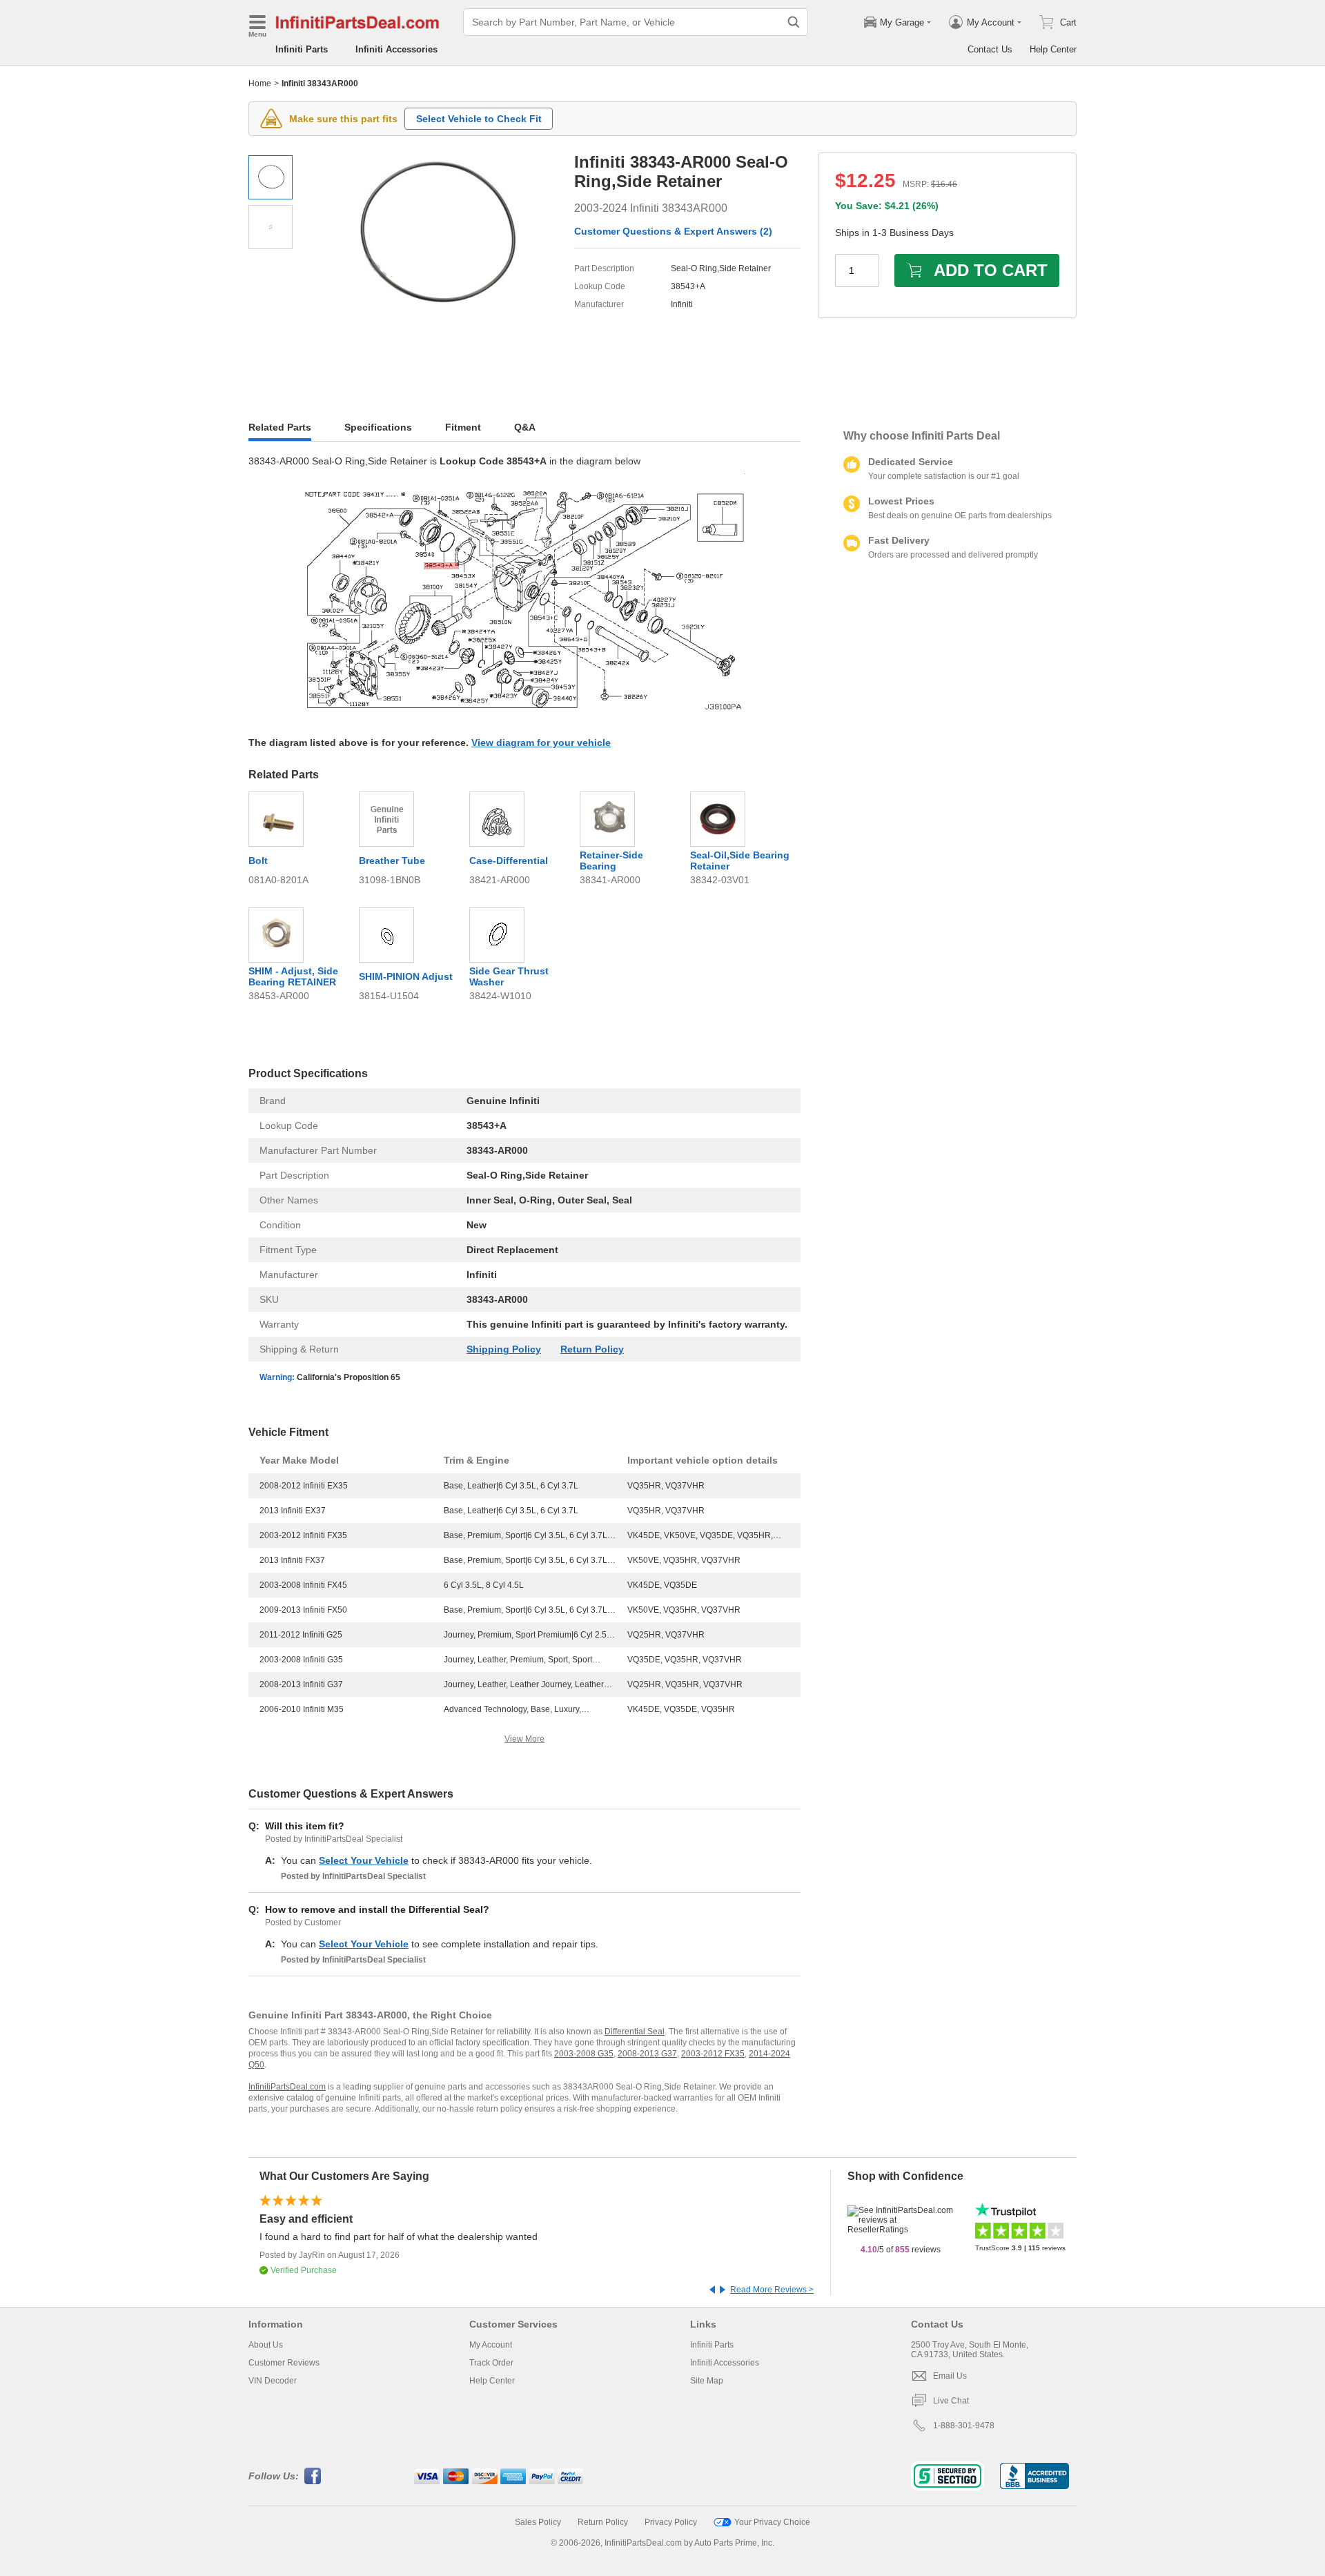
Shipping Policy (504, 1349)
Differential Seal (635, 2032)
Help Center (1053, 49)
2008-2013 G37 (647, 2054)
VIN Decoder (273, 2381)
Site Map (707, 2381)
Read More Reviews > (772, 2290)
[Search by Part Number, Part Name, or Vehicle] (794, 22)
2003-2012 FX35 (713, 2054)
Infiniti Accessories (396, 49)
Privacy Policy (671, 2522)
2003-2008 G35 (584, 2054)
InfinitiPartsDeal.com (287, 2087)
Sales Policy (538, 2522)
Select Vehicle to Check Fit (479, 119)
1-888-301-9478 (964, 2426)
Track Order (491, 2363)
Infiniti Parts (302, 49)
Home (260, 83)
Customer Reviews (284, 2363)
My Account (491, 2345)
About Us (266, 2345)
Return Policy (592, 1349)
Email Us (950, 2376)
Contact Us (990, 49)
